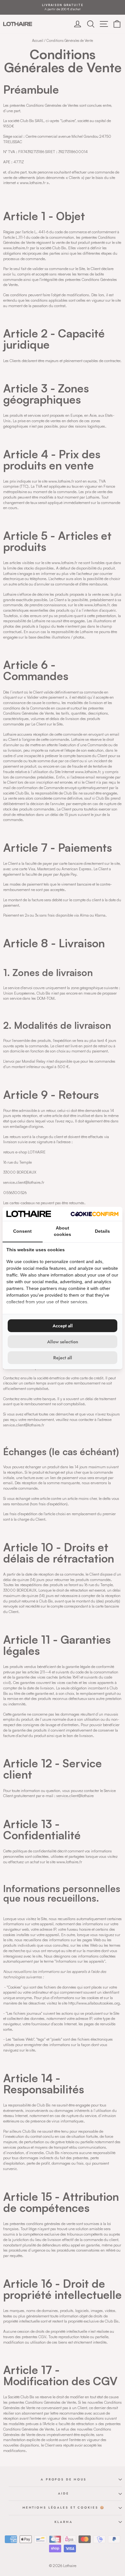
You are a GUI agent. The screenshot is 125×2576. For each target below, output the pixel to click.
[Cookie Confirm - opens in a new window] (95, 1214)
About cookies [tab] (63, 1231)
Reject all (63, 1358)
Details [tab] (102, 1231)
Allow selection (63, 1342)
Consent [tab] (22, 1231)
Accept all (63, 1326)
